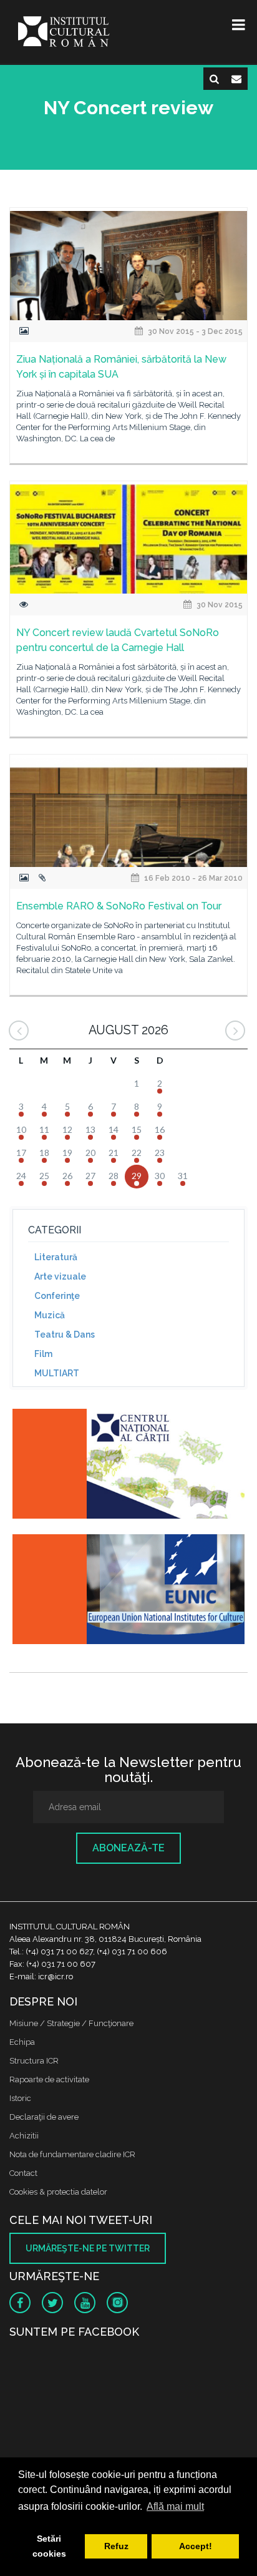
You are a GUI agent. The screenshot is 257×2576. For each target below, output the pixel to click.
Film (43, 1354)
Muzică (50, 1315)
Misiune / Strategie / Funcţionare (71, 2023)
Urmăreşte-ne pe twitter (88, 2248)
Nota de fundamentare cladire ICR (72, 2154)
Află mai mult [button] (175, 2506)
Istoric (20, 2098)
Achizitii (24, 2136)
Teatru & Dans (65, 1335)
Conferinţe (57, 1296)
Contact (23, 2173)
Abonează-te (128, 1848)
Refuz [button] (116, 2546)
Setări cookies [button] (49, 2546)
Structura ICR (34, 2061)
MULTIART (57, 1373)
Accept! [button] (196, 2546)
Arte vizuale (60, 1276)
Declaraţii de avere (44, 2117)
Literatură (56, 1257)
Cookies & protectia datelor (58, 2192)
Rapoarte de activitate (49, 2079)
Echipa (22, 2042)
